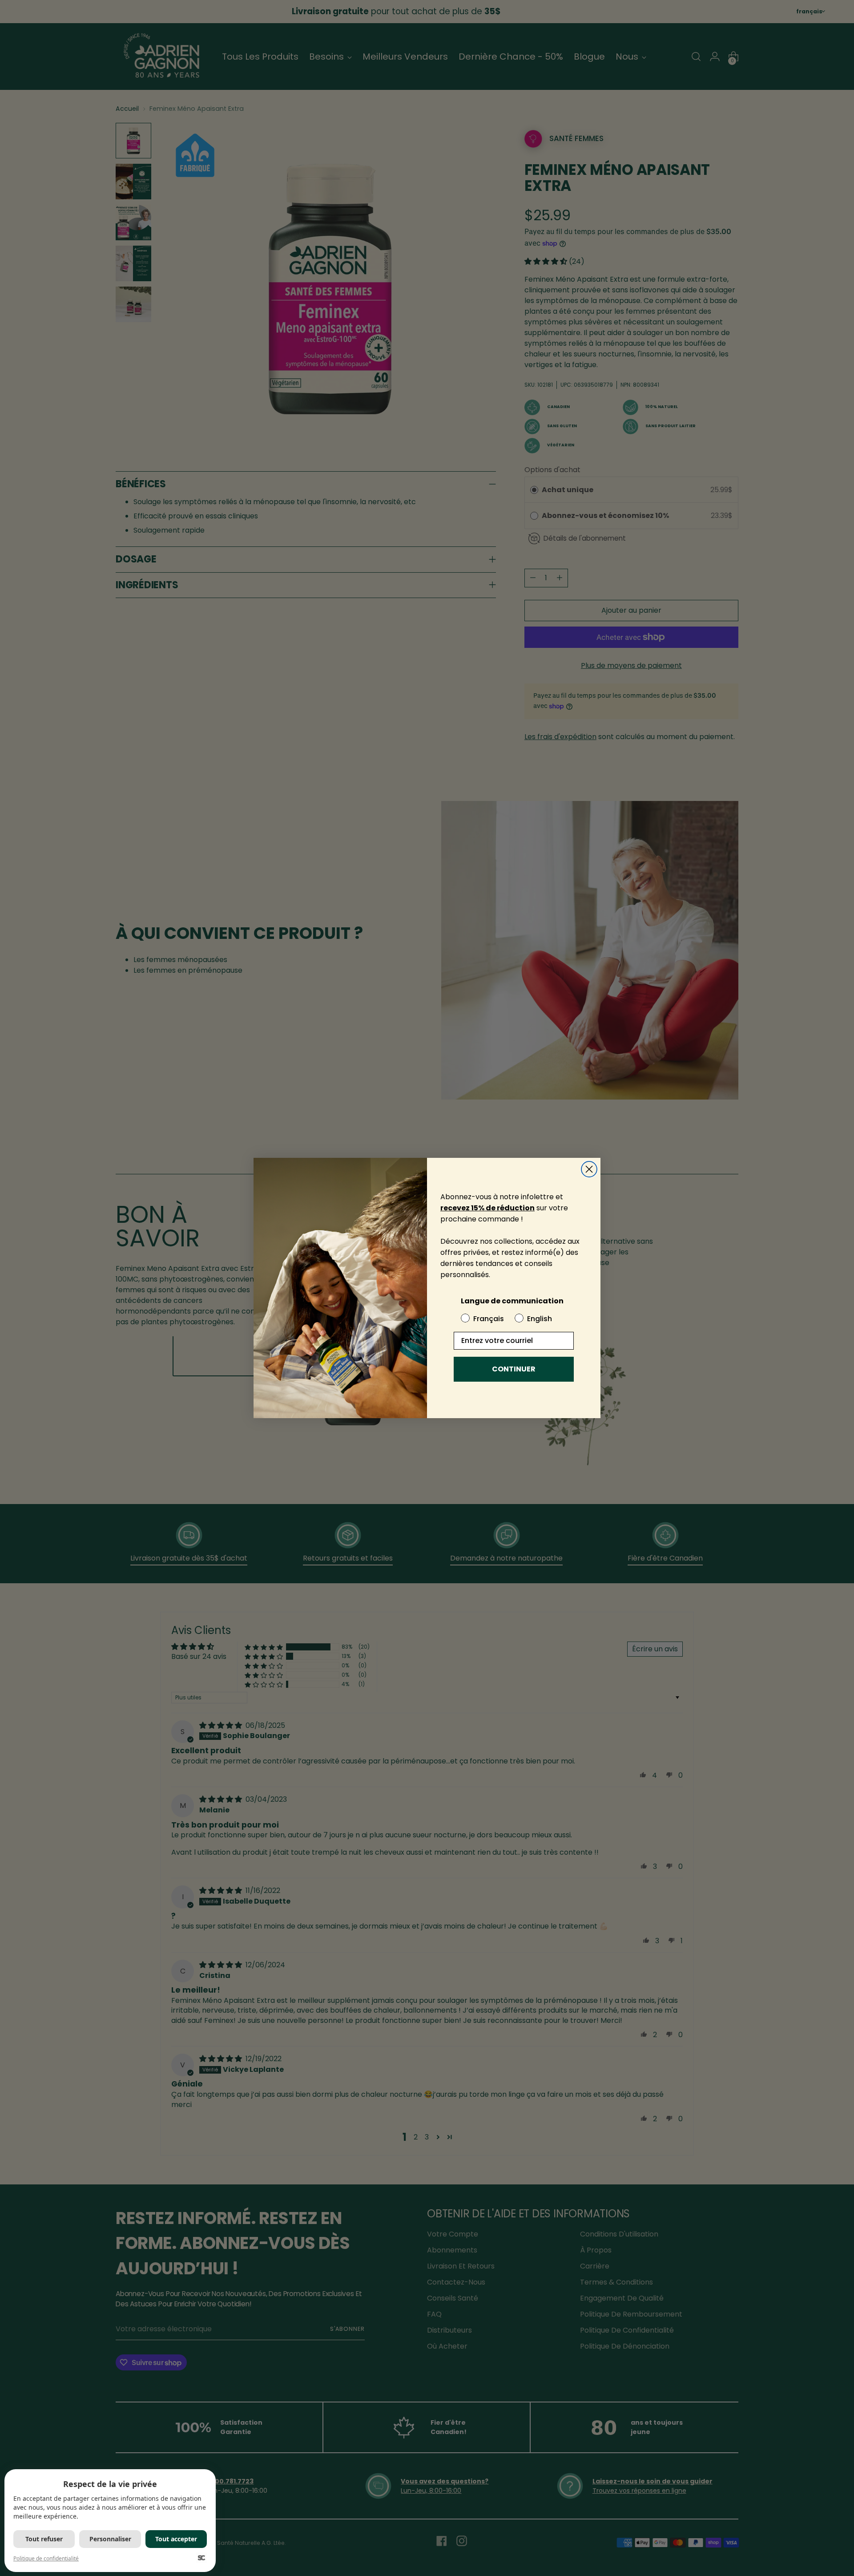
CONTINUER (514, 1369)
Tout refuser (44, 2539)
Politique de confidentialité (46, 2558)
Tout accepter (176, 2539)
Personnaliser (110, 2539)
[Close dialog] (589, 1169)
